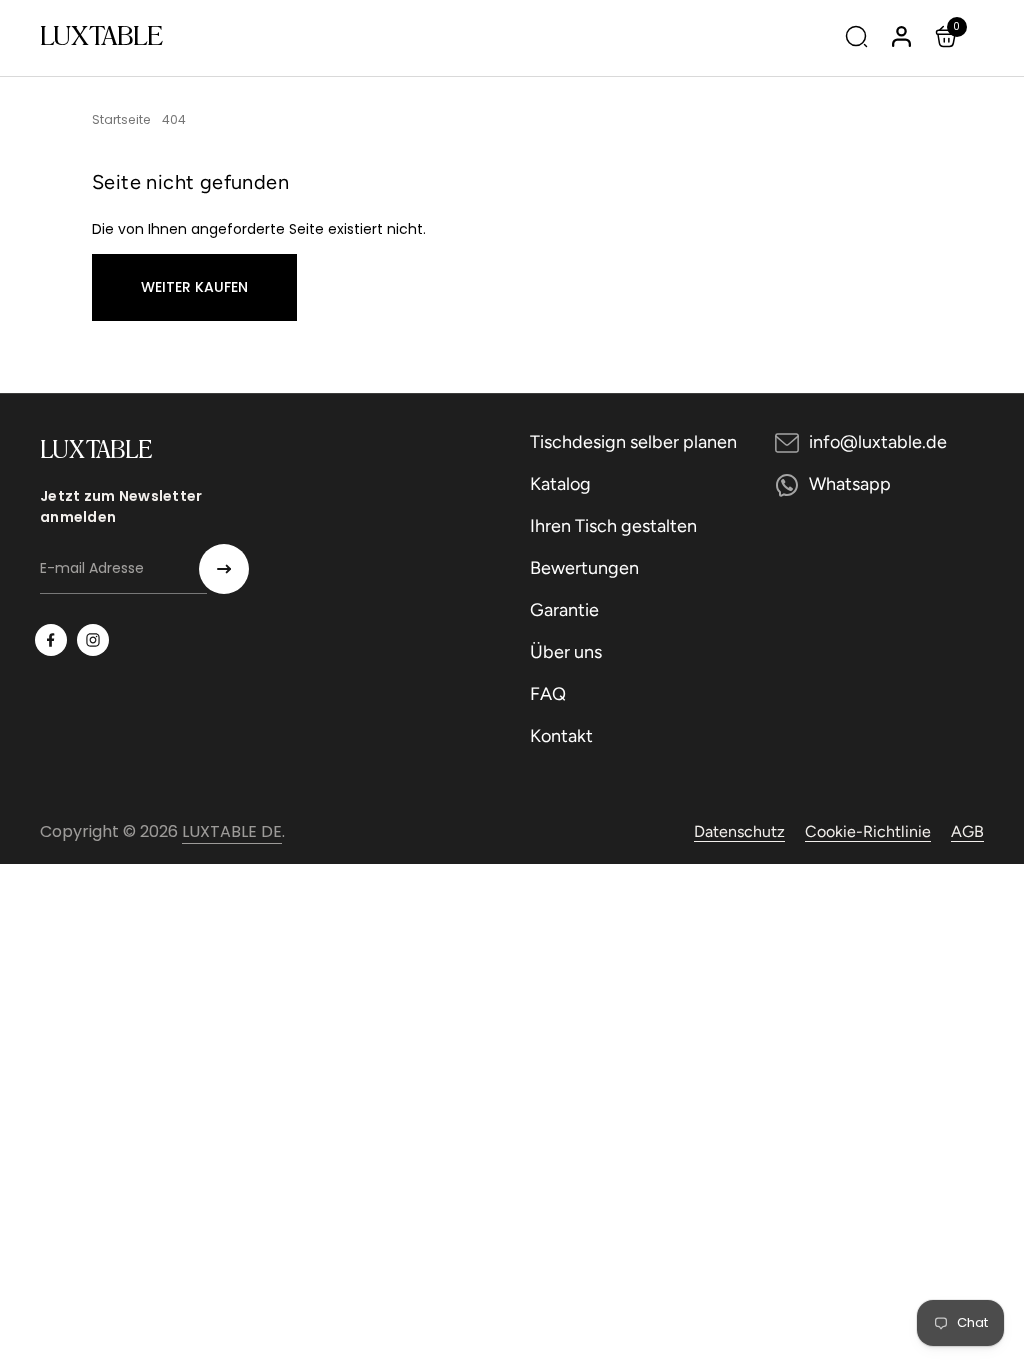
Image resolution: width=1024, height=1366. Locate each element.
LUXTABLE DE (232, 831)
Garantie (564, 610)
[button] (949, 36)
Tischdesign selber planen (633, 442)
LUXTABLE (101, 35)
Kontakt (561, 736)
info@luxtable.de (878, 442)
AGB (967, 831)
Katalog (560, 484)
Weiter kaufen (194, 287)
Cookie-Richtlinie (868, 831)
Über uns (566, 652)
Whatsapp (850, 484)
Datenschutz (739, 831)
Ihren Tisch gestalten (613, 526)
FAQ (548, 694)
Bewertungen (584, 568)
